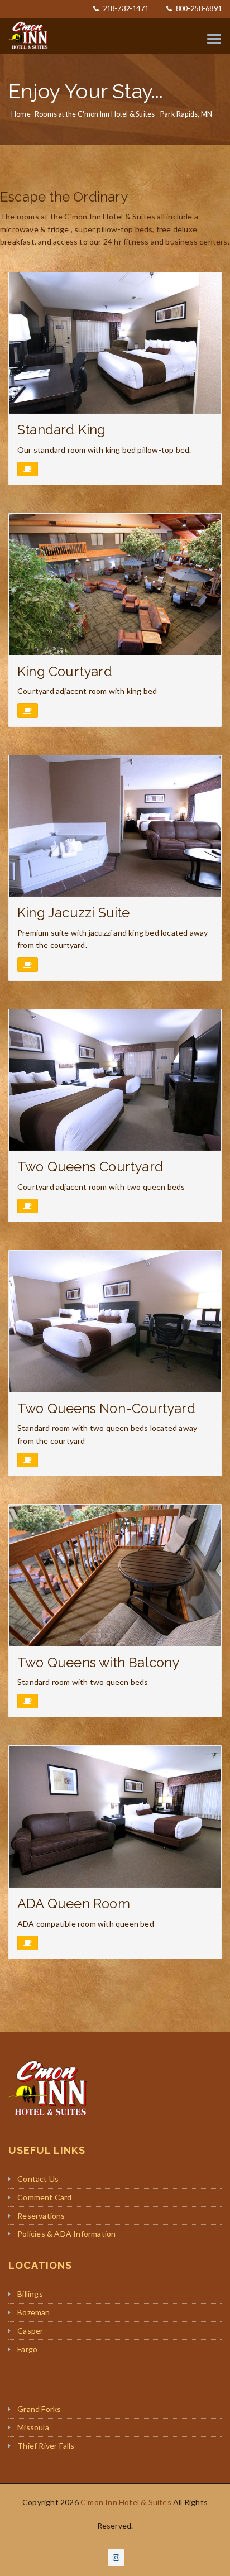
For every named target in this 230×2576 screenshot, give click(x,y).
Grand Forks (39, 2409)
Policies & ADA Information (66, 2233)
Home (21, 114)
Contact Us (38, 2179)
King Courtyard (65, 672)
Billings (30, 2294)
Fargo (27, 2349)
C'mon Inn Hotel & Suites (126, 2502)
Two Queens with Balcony (99, 1663)
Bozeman (33, 2312)
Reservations (41, 2216)
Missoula (33, 2427)
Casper (30, 2331)
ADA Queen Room (74, 1904)
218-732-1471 (125, 9)
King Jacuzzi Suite (74, 913)
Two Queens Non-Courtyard (106, 1409)
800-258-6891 (198, 9)
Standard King (62, 430)
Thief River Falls (46, 2446)
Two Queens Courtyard (90, 1167)
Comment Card (44, 2197)
